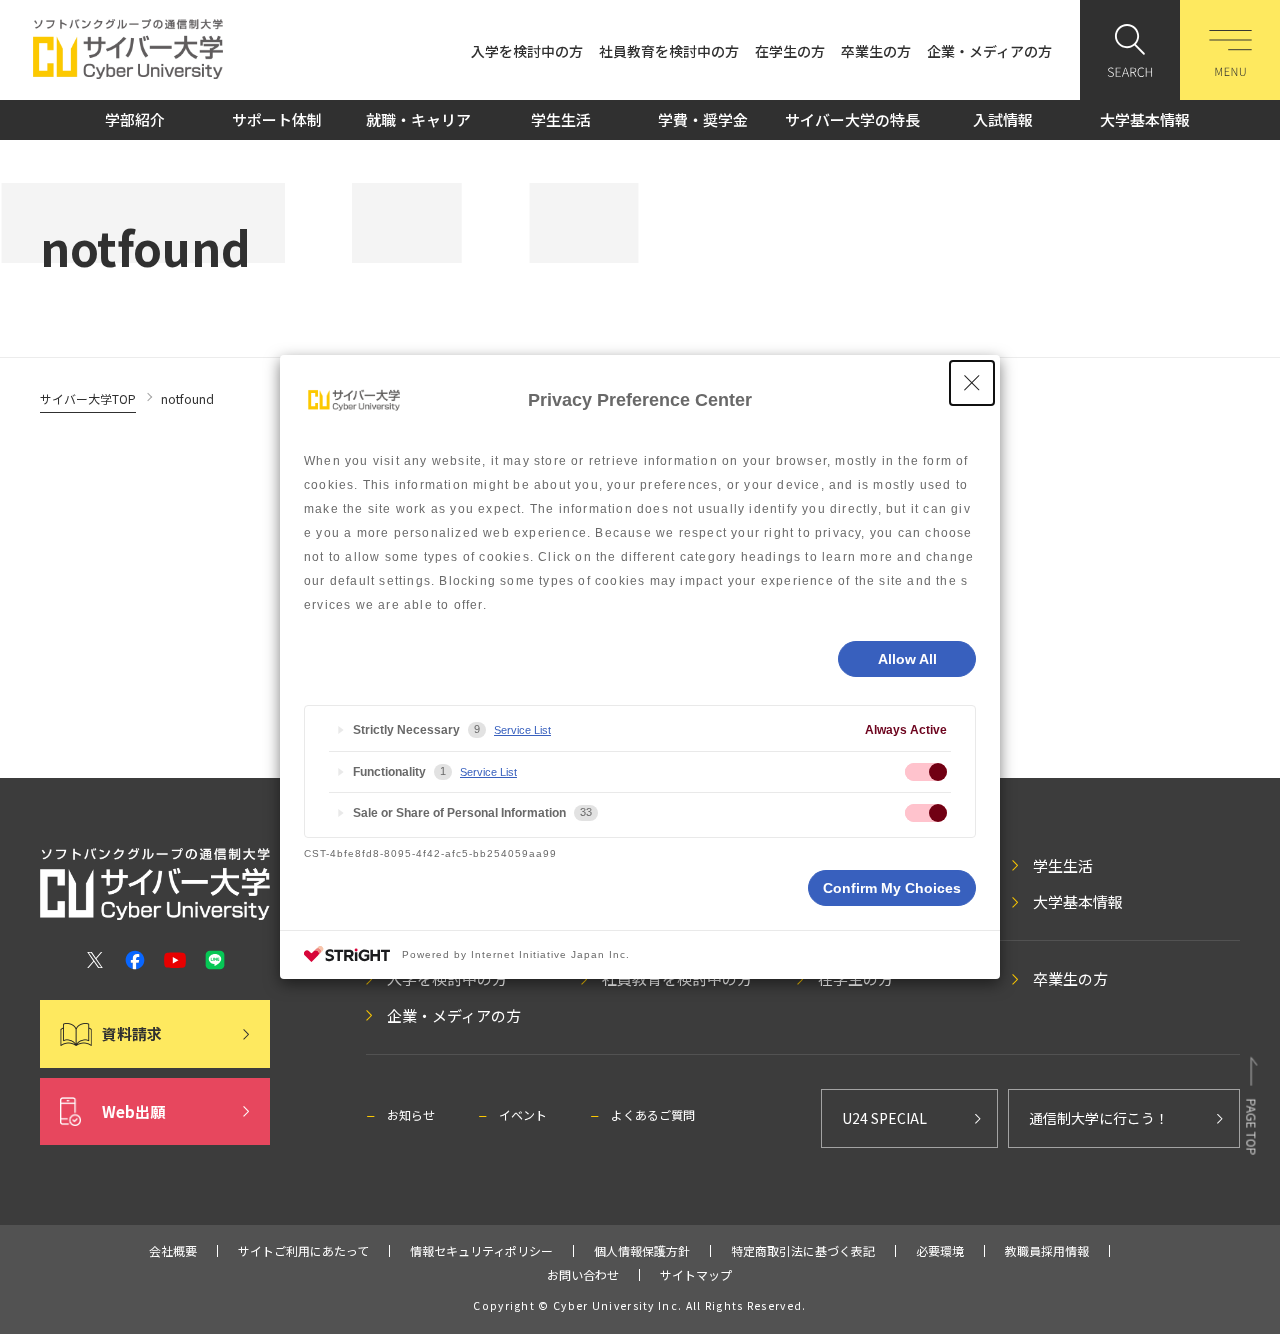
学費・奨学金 (703, 119)
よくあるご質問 (653, 1114)
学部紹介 (135, 119)
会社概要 (173, 1250)
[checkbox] (926, 772)
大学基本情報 (1145, 119)
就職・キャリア (418, 119)
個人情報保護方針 (642, 1250)
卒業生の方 (876, 51)
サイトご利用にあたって (303, 1250)
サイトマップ (696, 1274)
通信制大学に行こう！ (1099, 1118)
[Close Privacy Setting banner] (972, 383)
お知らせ (411, 1114)
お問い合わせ (583, 1274)
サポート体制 (277, 119)
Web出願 (133, 1111)
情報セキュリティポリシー (481, 1250)
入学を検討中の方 (527, 51)
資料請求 (132, 1033)
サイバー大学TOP (88, 398)
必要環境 (940, 1250)
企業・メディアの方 (989, 51)
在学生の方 (790, 51)
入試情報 (1003, 119)
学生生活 (561, 119)
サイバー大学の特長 (852, 119)
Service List (522, 730)
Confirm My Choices (892, 888)
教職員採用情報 (1047, 1250)
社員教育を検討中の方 (669, 51)
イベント (523, 1114)
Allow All (907, 659)
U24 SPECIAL (884, 1118)
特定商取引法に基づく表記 (803, 1250)
